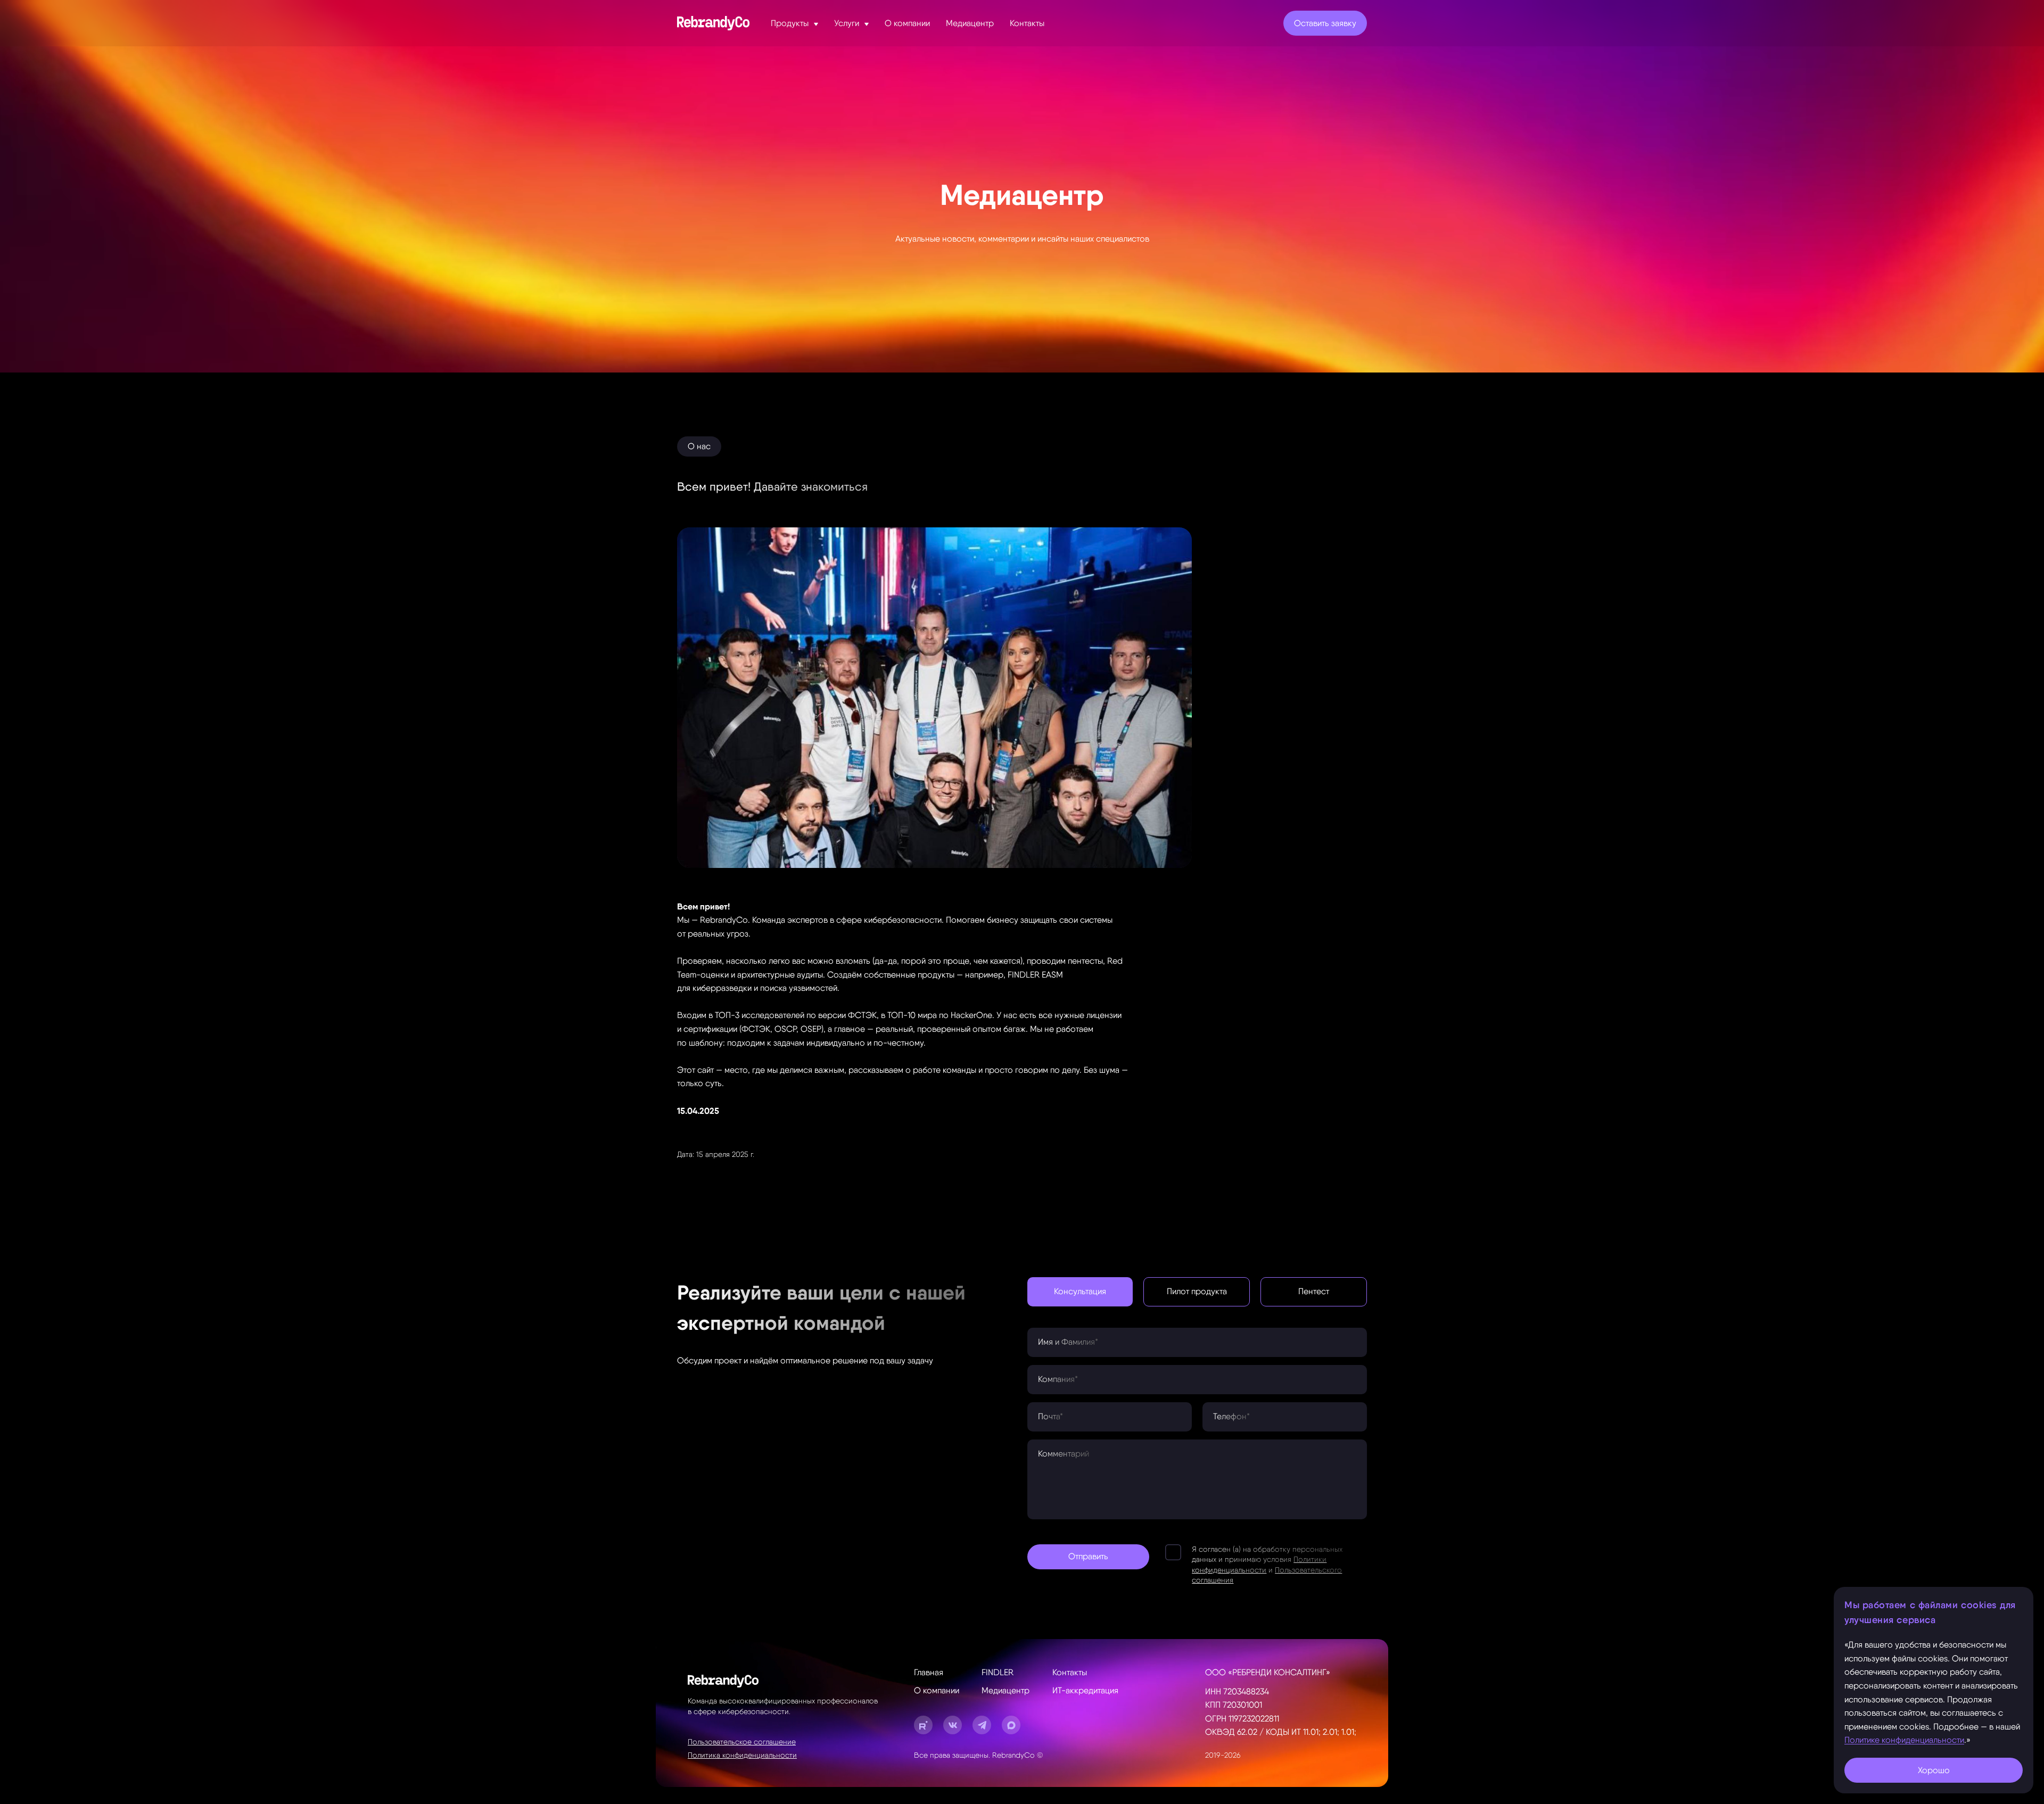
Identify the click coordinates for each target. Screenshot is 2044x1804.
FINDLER (998, 1672)
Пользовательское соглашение (742, 1742)
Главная (929, 1672)
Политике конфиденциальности (1904, 1740)
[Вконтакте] (953, 1725)
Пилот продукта (1197, 1291)
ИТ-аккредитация (1085, 1690)
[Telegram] (982, 1725)
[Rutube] (923, 1725)
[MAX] (1011, 1725)
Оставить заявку (1325, 23)
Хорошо (1934, 1770)
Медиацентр (1005, 1690)
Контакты (1070, 1672)
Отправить (1088, 1556)
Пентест (1314, 1291)
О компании (937, 1690)
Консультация (1080, 1291)
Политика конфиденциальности (742, 1755)
